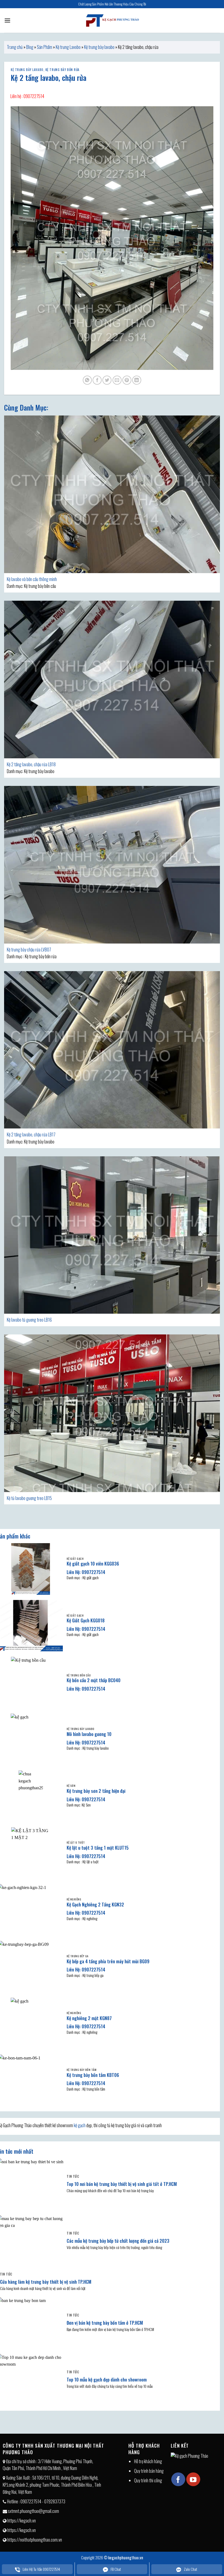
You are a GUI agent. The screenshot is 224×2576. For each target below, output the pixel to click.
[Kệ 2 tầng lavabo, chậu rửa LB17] (112, 1050)
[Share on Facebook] (97, 380)
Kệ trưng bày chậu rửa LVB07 (29, 950)
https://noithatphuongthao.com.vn (35, 2540)
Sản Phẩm (45, 47)
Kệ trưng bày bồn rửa (62, 70)
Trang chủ (15, 47)
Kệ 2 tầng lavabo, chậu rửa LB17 (31, 1134)
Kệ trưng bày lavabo (99, 47)
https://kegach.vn (22, 2521)
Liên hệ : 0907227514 (27, 96)
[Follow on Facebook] (178, 2479)
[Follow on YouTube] (193, 2479)
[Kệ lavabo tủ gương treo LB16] (112, 1235)
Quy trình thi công (148, 2480)
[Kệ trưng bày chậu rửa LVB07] (112, 865)
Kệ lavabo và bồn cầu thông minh (32, 579)
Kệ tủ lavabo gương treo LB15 (29, 1498)
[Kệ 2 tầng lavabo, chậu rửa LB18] (112, 680)
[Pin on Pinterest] (127, 380)
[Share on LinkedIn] (137, 380)
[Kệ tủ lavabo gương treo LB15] (112, 1413)
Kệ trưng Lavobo (68, 47)
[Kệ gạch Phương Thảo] (112, 20)
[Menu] (7, 20)
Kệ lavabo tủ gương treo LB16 (29, 1320)
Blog (30, 47)
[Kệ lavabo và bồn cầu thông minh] (112, 494)
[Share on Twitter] (107, 380)
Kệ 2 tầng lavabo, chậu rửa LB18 (31, 764)
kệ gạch (80, 2125)
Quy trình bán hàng (149, 2471)
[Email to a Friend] (117, 380)
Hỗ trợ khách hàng (148, 2461)
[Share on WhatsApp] (87, 380)
